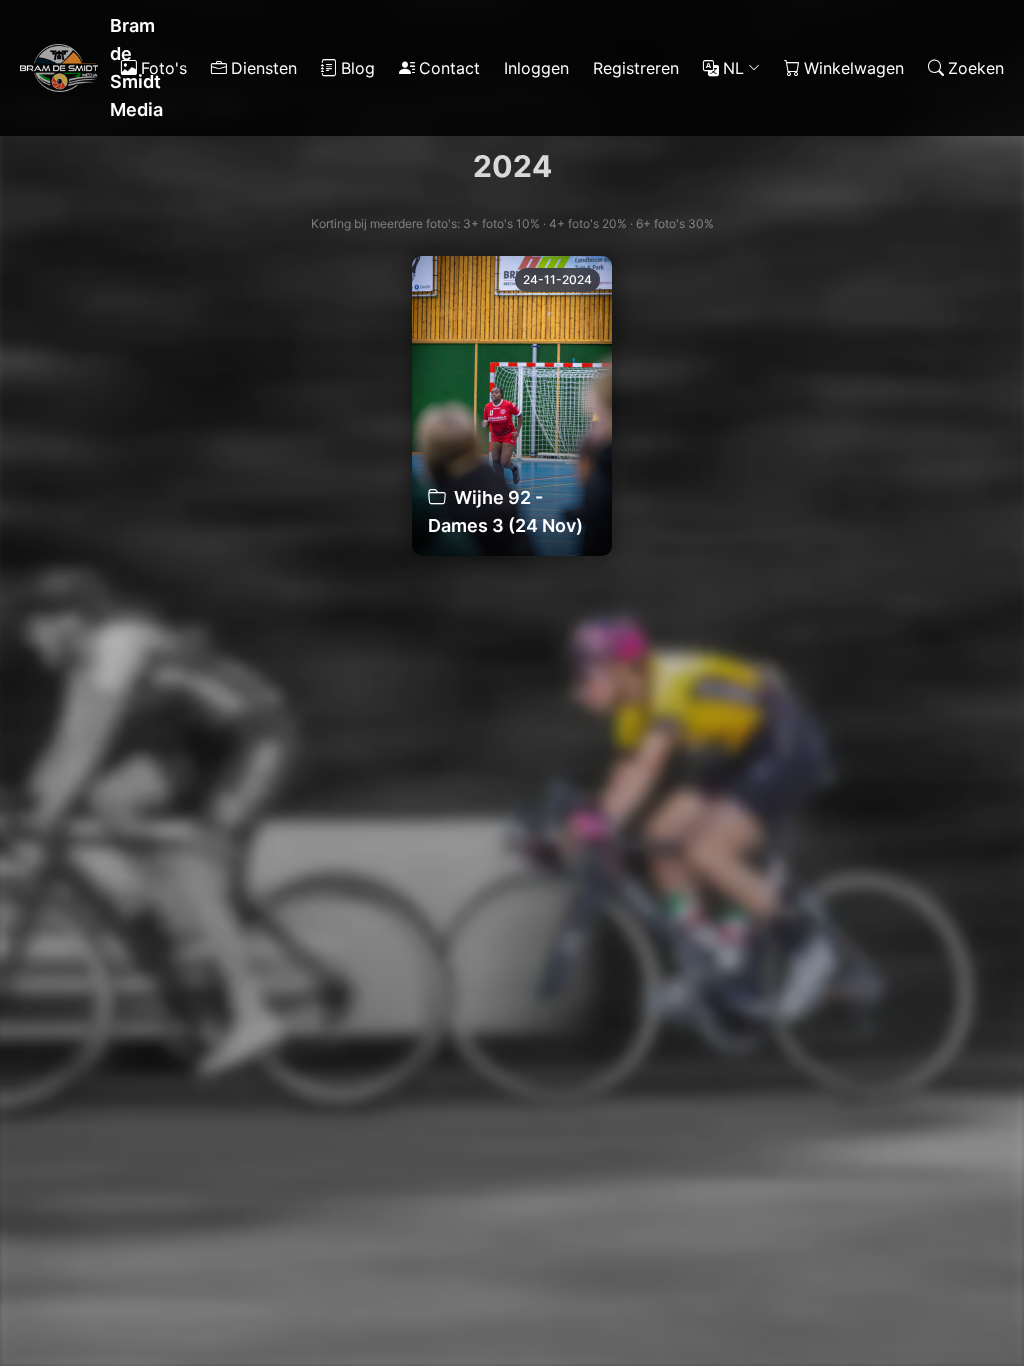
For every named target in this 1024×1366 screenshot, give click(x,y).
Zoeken (976, 68)
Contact (449, 68)
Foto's (164, 68)
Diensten (264, 68)
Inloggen (536, 68)
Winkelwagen (854, 68)
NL (733, 68)
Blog (358, 68)
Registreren (636, 68)
